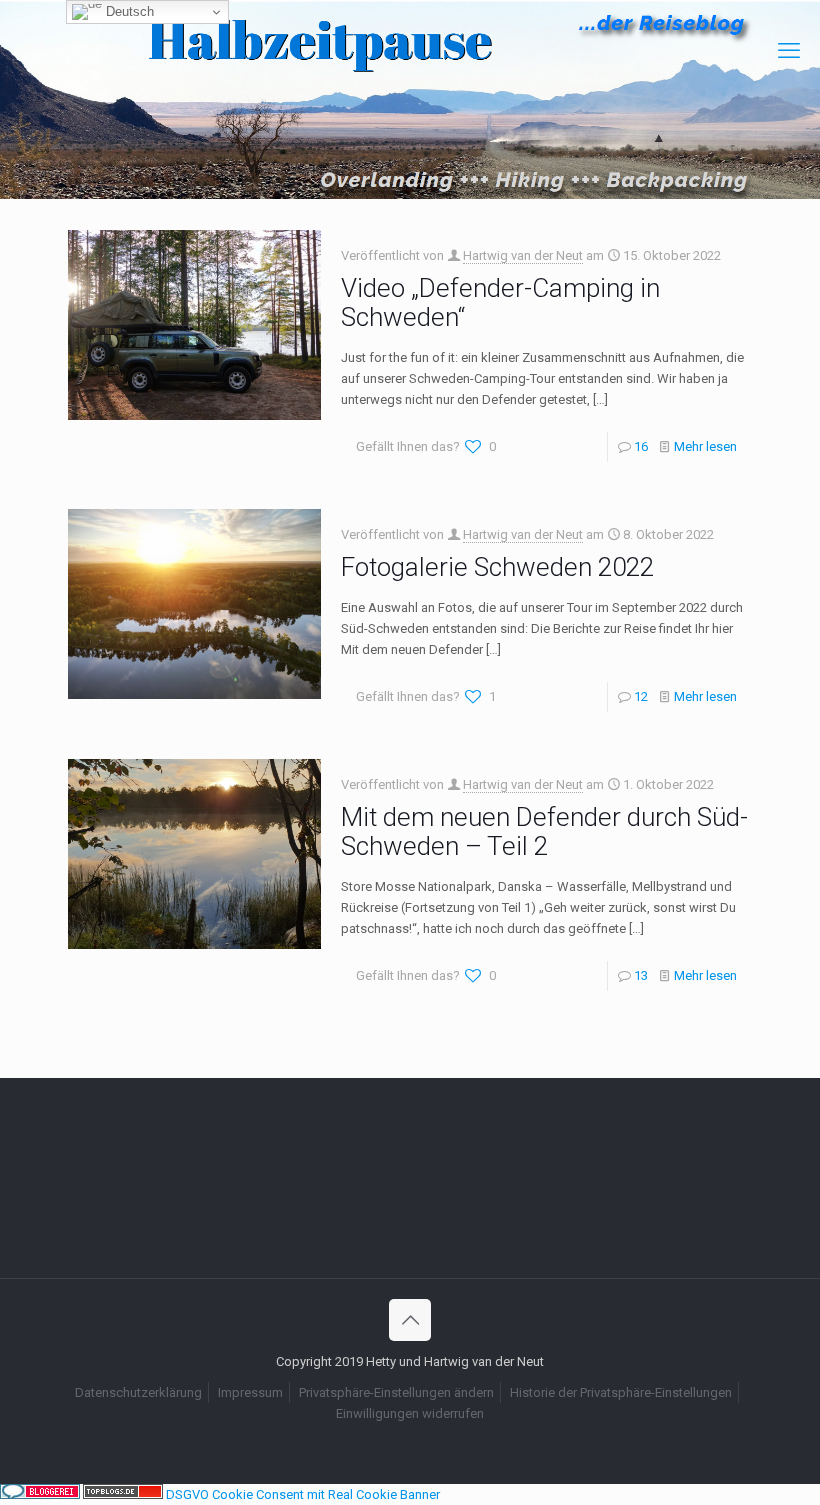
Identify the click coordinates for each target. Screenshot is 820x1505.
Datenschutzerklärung (138, 1392)
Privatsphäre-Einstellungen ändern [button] (396, 1392)
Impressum (250, 1392)
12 (641, 696)
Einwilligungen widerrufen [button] (410, 1413)
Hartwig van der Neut (523, 255)
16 (641, 446)
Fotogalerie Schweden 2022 (497, 567)
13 (641, 975)
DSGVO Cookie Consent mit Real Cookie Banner (303, 1494)
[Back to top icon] (410, 1320)
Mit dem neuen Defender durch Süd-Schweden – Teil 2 (544, 831)
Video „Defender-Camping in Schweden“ (500, 302)
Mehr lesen (705, 446)
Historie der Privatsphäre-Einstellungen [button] (621, 1392)
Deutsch (128, 11)
